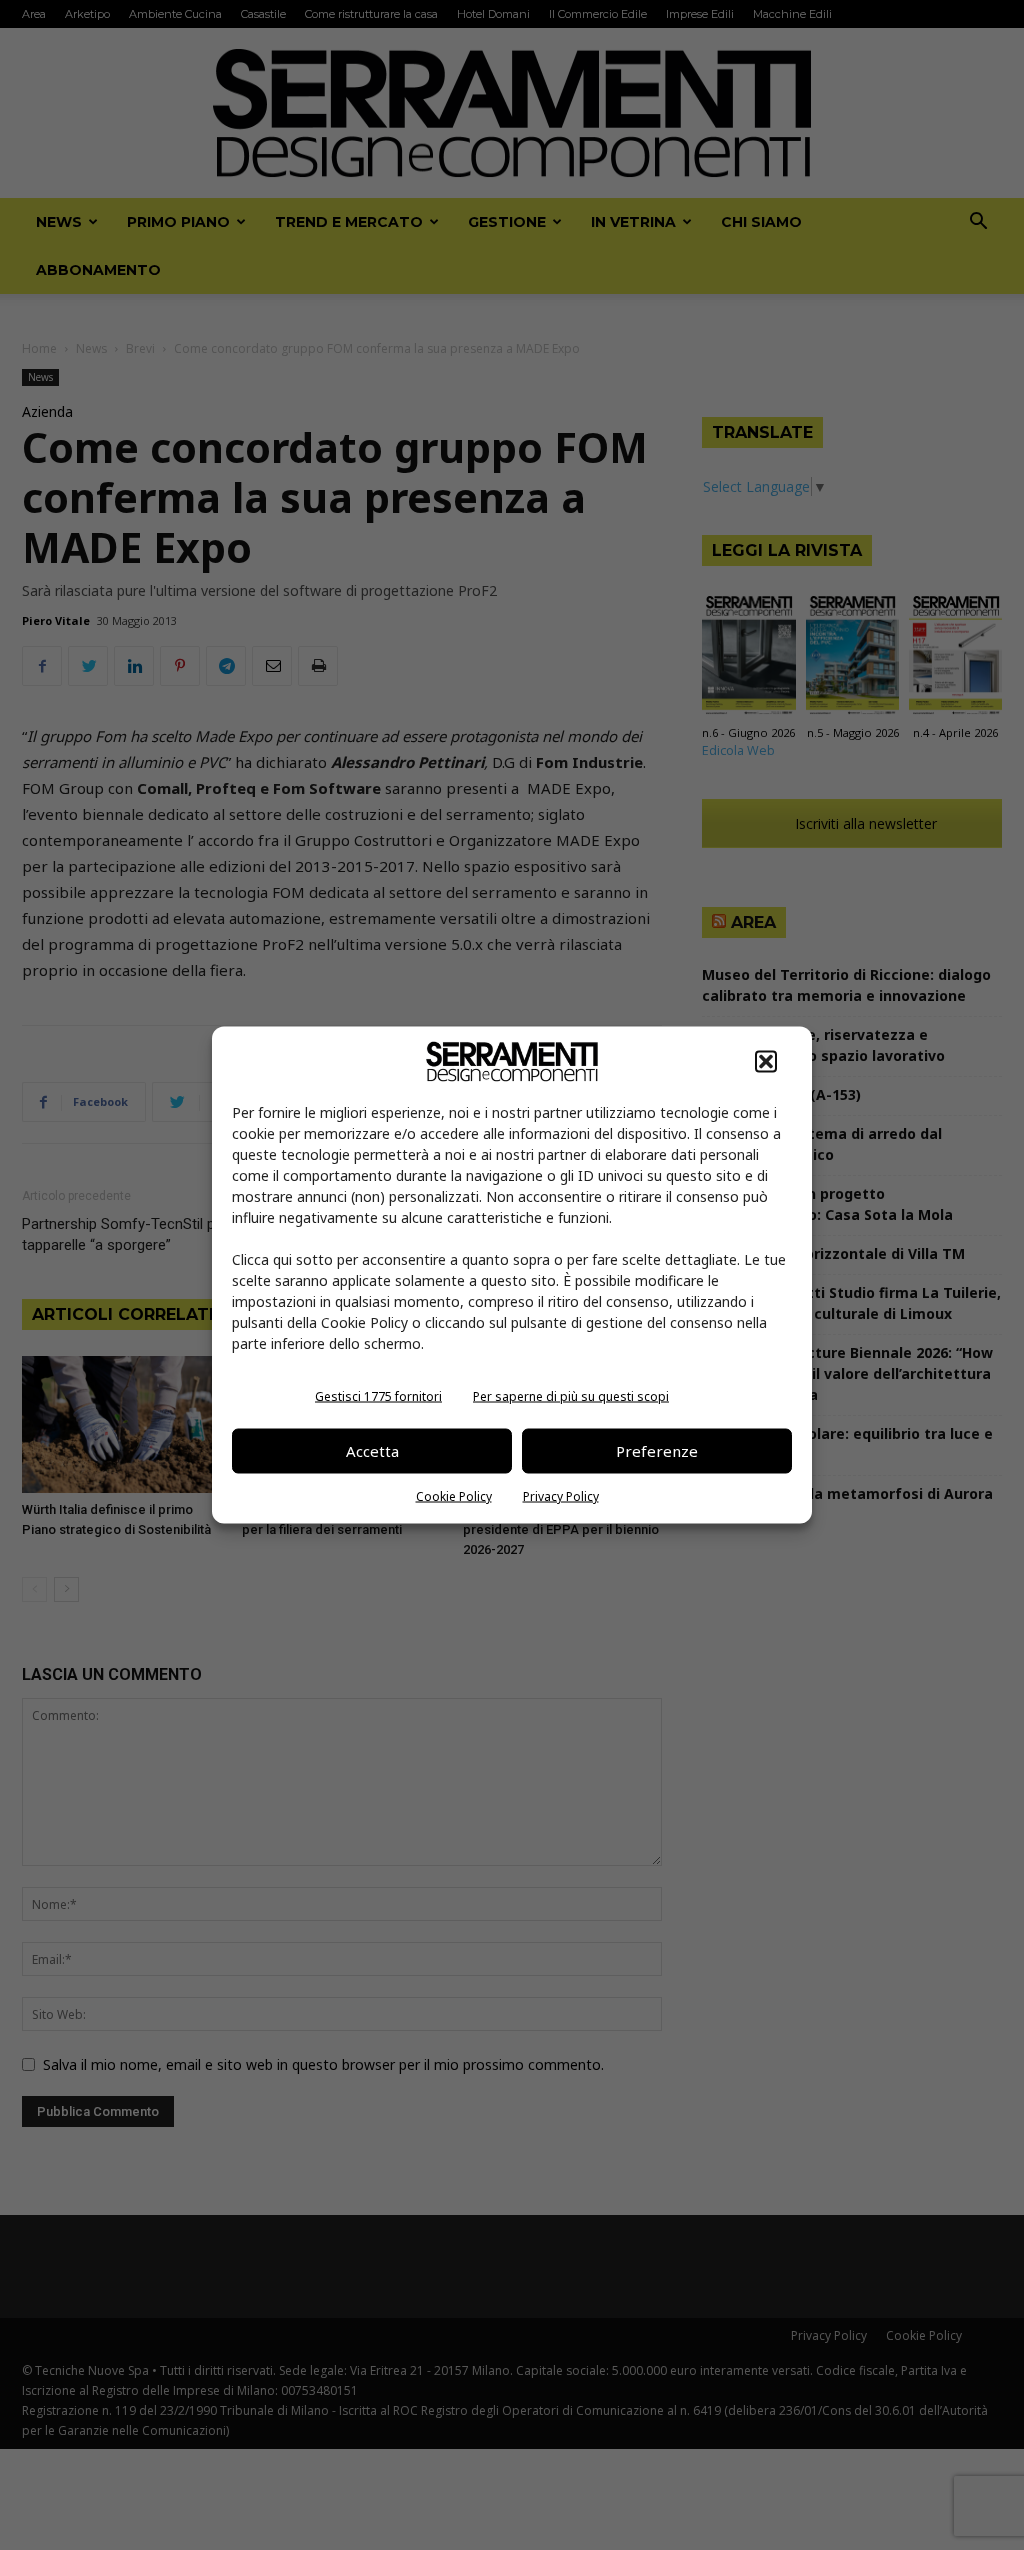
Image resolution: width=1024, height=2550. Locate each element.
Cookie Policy (454, 1495)
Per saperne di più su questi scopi (571, 1395)
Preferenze (657, 1451)
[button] (766, 1061)
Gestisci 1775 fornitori (378, 1395)
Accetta (372, 1451)
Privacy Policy (561, 1495)
